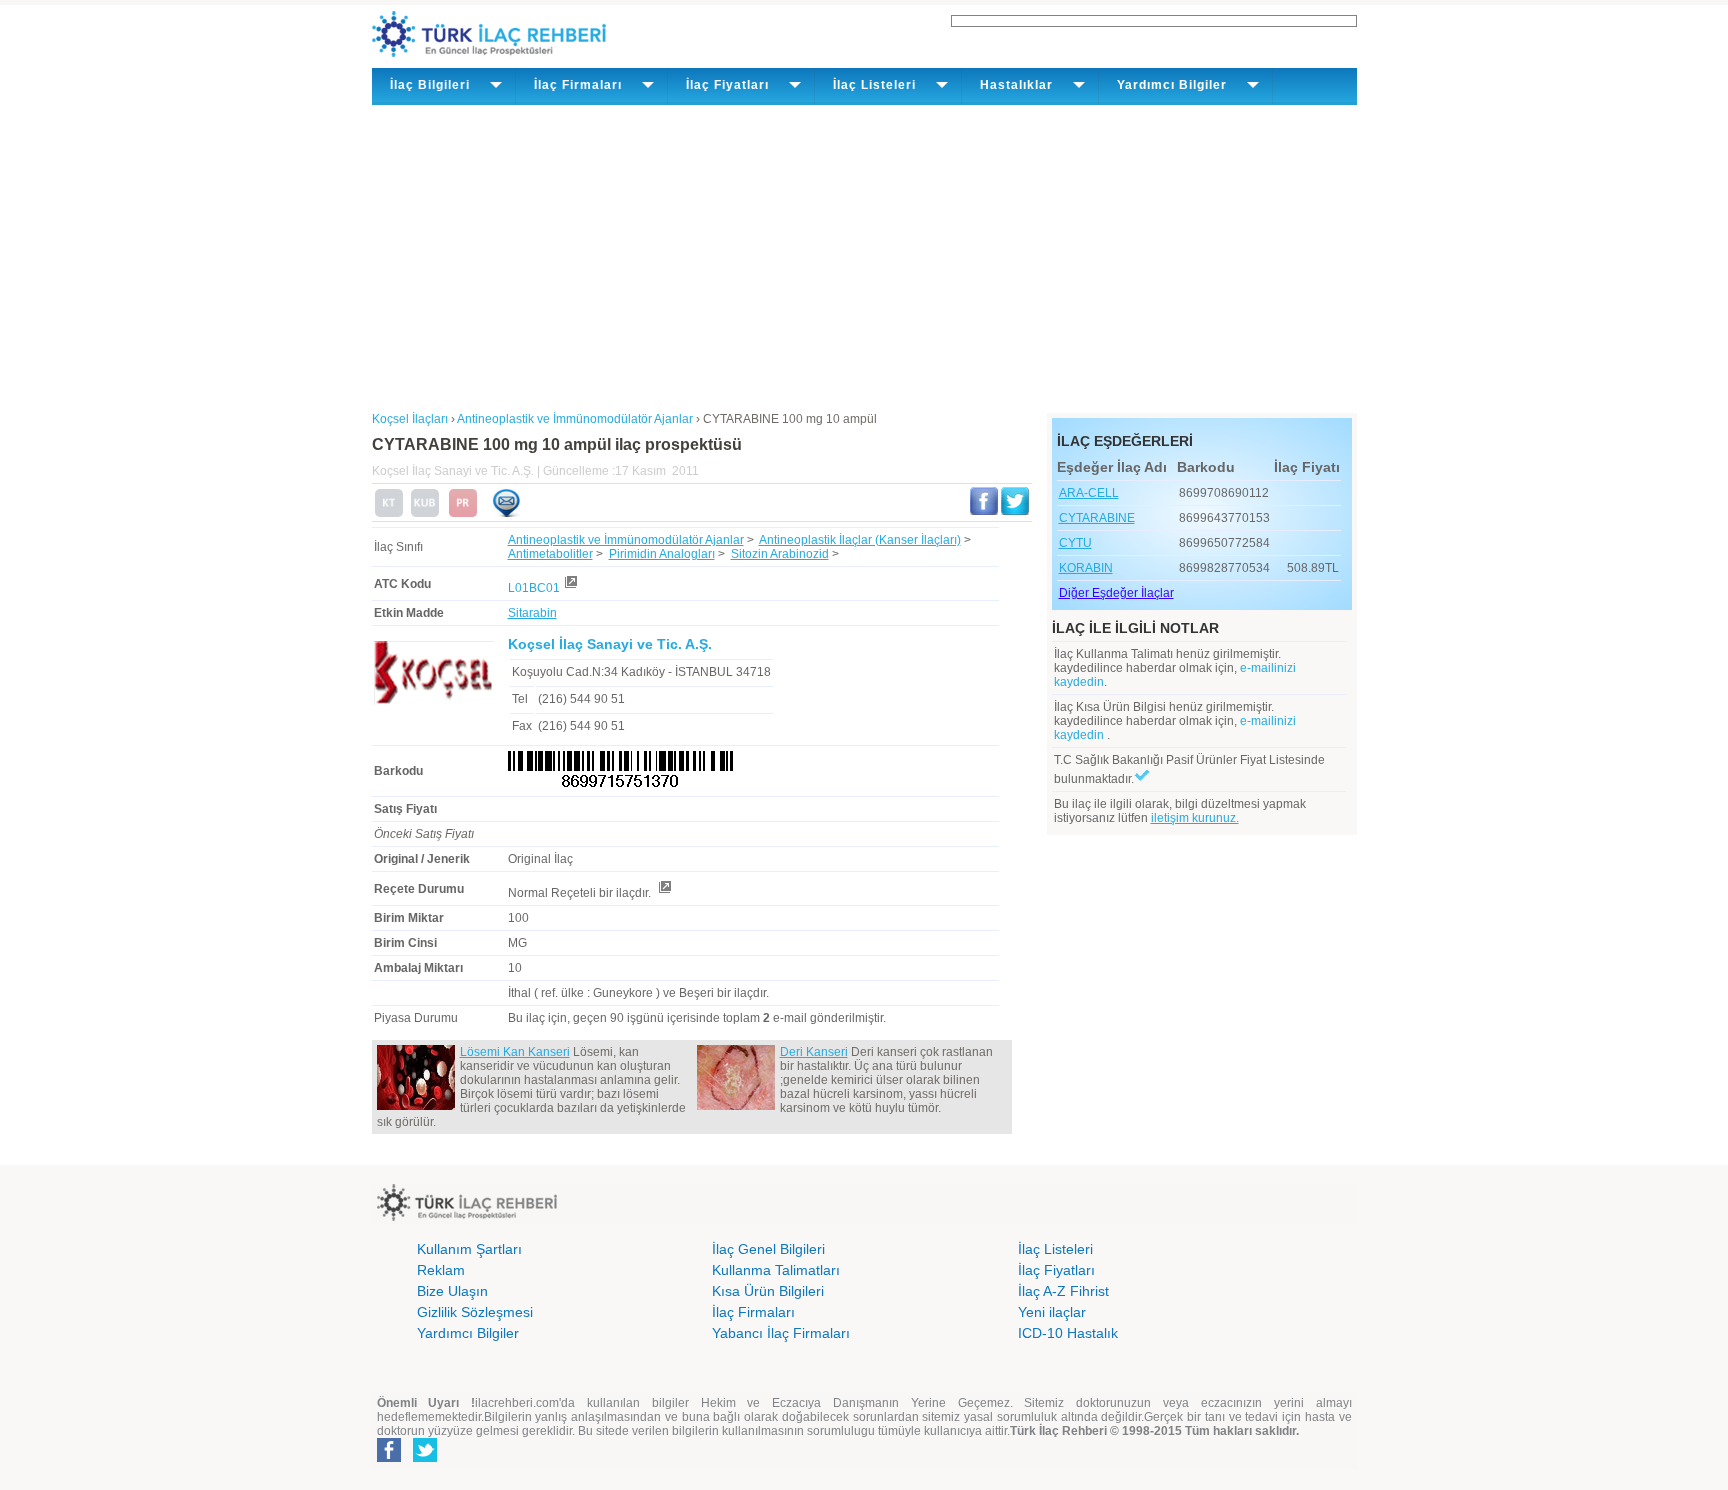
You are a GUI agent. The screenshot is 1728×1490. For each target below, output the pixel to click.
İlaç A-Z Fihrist (1063, 1291)
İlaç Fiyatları (1056, 1270)
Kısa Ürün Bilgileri (768, 1291)
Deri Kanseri (814, 1052)
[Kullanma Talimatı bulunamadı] (389, 513)
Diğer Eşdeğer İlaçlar (1116, 593)
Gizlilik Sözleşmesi (475, 1312)
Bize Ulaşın (452, 1291)
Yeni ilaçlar (1052, 1312)
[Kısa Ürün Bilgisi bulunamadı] (425, 513)
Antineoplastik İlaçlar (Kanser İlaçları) (860, 540)
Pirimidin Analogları (662, 554)
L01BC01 (534, 588)
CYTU (1075, 543)
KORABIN (1086, 568)
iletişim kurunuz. (1195, 818)
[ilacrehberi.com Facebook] (389, 1458)
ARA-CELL (1089, 493)
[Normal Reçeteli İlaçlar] (664, 893)
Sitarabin (532, 613)
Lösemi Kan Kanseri (515, 1052)
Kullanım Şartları (469, 1249)
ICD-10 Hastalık (1068, 1333)
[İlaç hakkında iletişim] (506, 513)
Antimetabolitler (550, 554)
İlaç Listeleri (1055, 1249)
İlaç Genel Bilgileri (768, 1249)
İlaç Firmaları (753, 1312)
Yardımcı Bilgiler (468, 1333)
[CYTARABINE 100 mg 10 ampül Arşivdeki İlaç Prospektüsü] (463, 513)
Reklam (441, 1270)
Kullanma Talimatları (776, 1270)
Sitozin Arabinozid (780, 554)
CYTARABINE (1097, 518)
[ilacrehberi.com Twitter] (425, 1458)
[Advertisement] (864, 255)
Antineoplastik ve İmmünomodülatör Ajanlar (626, 540)
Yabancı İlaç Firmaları (781, 1333)
